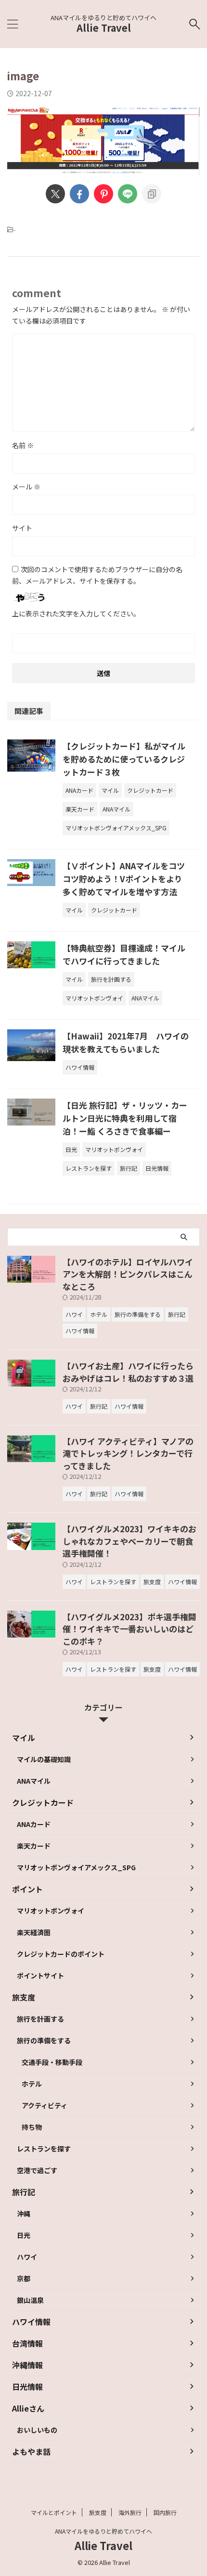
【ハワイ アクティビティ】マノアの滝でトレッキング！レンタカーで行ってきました (128, 1453)
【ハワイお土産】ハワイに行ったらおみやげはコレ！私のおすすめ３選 (128, 1372)
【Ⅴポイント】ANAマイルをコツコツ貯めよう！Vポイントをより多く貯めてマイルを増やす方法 (124, 879)
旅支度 (98, 2512)
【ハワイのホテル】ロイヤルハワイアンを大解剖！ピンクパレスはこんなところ (128, 1274)
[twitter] (55, 194)
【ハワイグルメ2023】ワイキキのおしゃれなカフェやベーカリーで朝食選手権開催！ (129, 1541)
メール (26, 487)
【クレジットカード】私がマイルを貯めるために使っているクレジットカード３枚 (124, 759)
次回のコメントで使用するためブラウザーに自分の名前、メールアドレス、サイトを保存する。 (97, 575)
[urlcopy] (152, 194)
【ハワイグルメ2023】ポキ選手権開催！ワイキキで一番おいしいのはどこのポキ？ (129, 1629)
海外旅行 (130, 2512)
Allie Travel (104, 28)
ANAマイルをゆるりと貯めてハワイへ (103, 2531)
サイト (22, 528)
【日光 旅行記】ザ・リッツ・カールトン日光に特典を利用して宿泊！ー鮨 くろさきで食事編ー (125, 1118)
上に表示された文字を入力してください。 (76, 613)
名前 (23, 445)
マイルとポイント (54, 2512)
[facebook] (79, 194)
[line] (128, 194)
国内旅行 (165, 2512)
